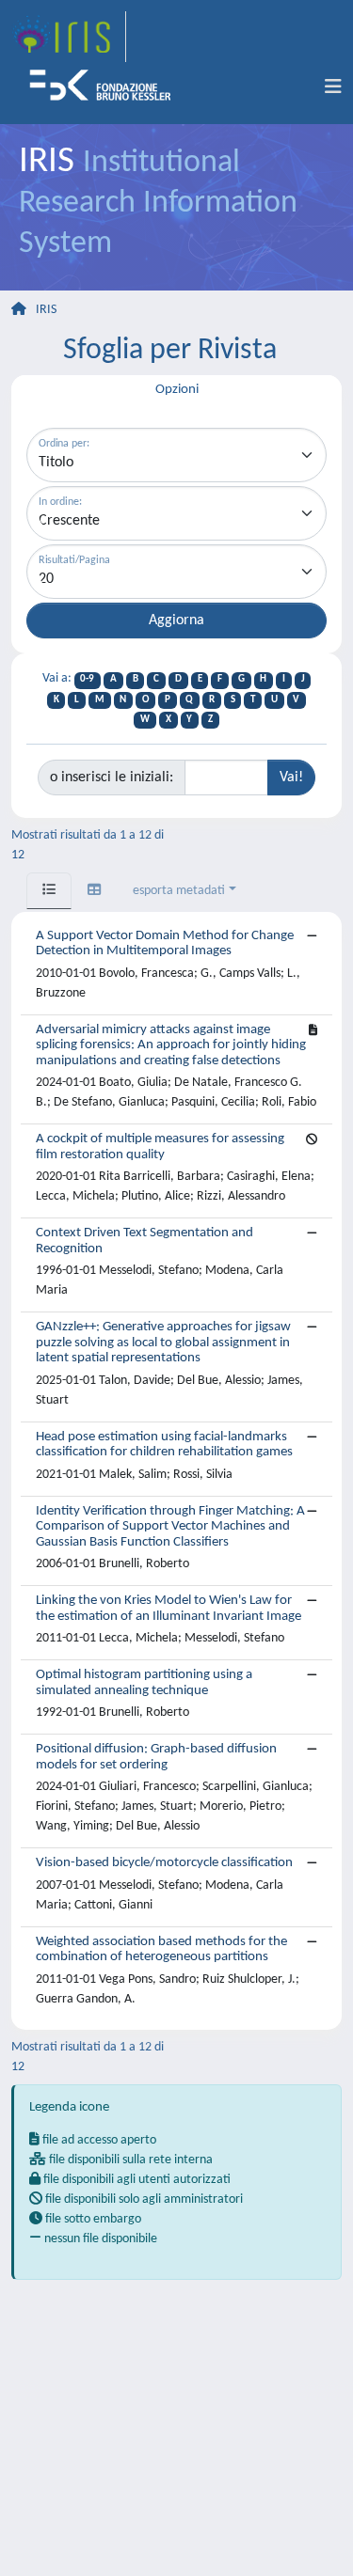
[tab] (49, 891)
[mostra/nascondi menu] (333, 87)
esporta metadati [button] (179, 891)
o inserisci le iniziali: (112, 778)
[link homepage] (69, 37)
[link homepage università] (106, 87)
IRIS (46, 310)
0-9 (87, 679)
